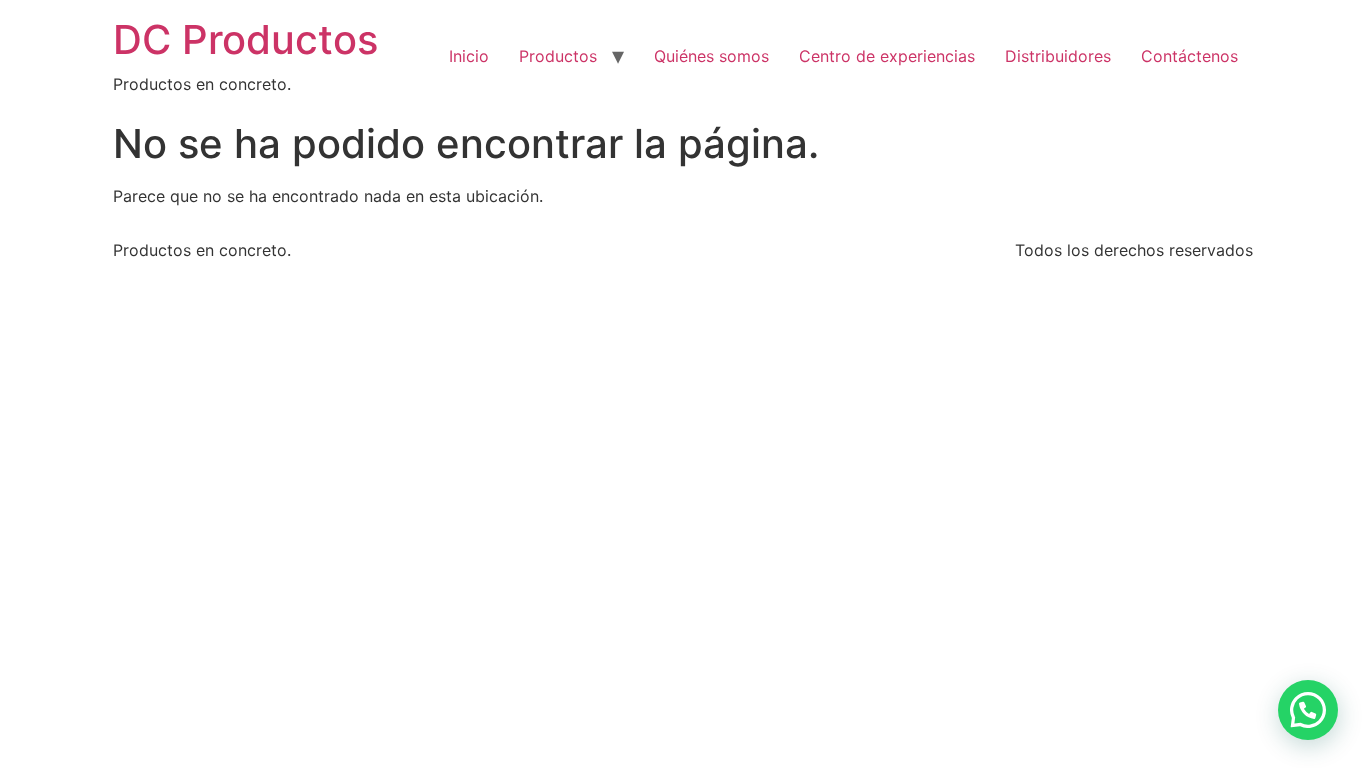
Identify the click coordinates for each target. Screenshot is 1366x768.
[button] (1308, 710)
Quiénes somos (711, 56)
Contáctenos (1189, 56)
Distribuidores (1058, 56)
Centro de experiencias (887, 56)
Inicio (469, 56)
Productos (558, 56)
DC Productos (245, 39)
